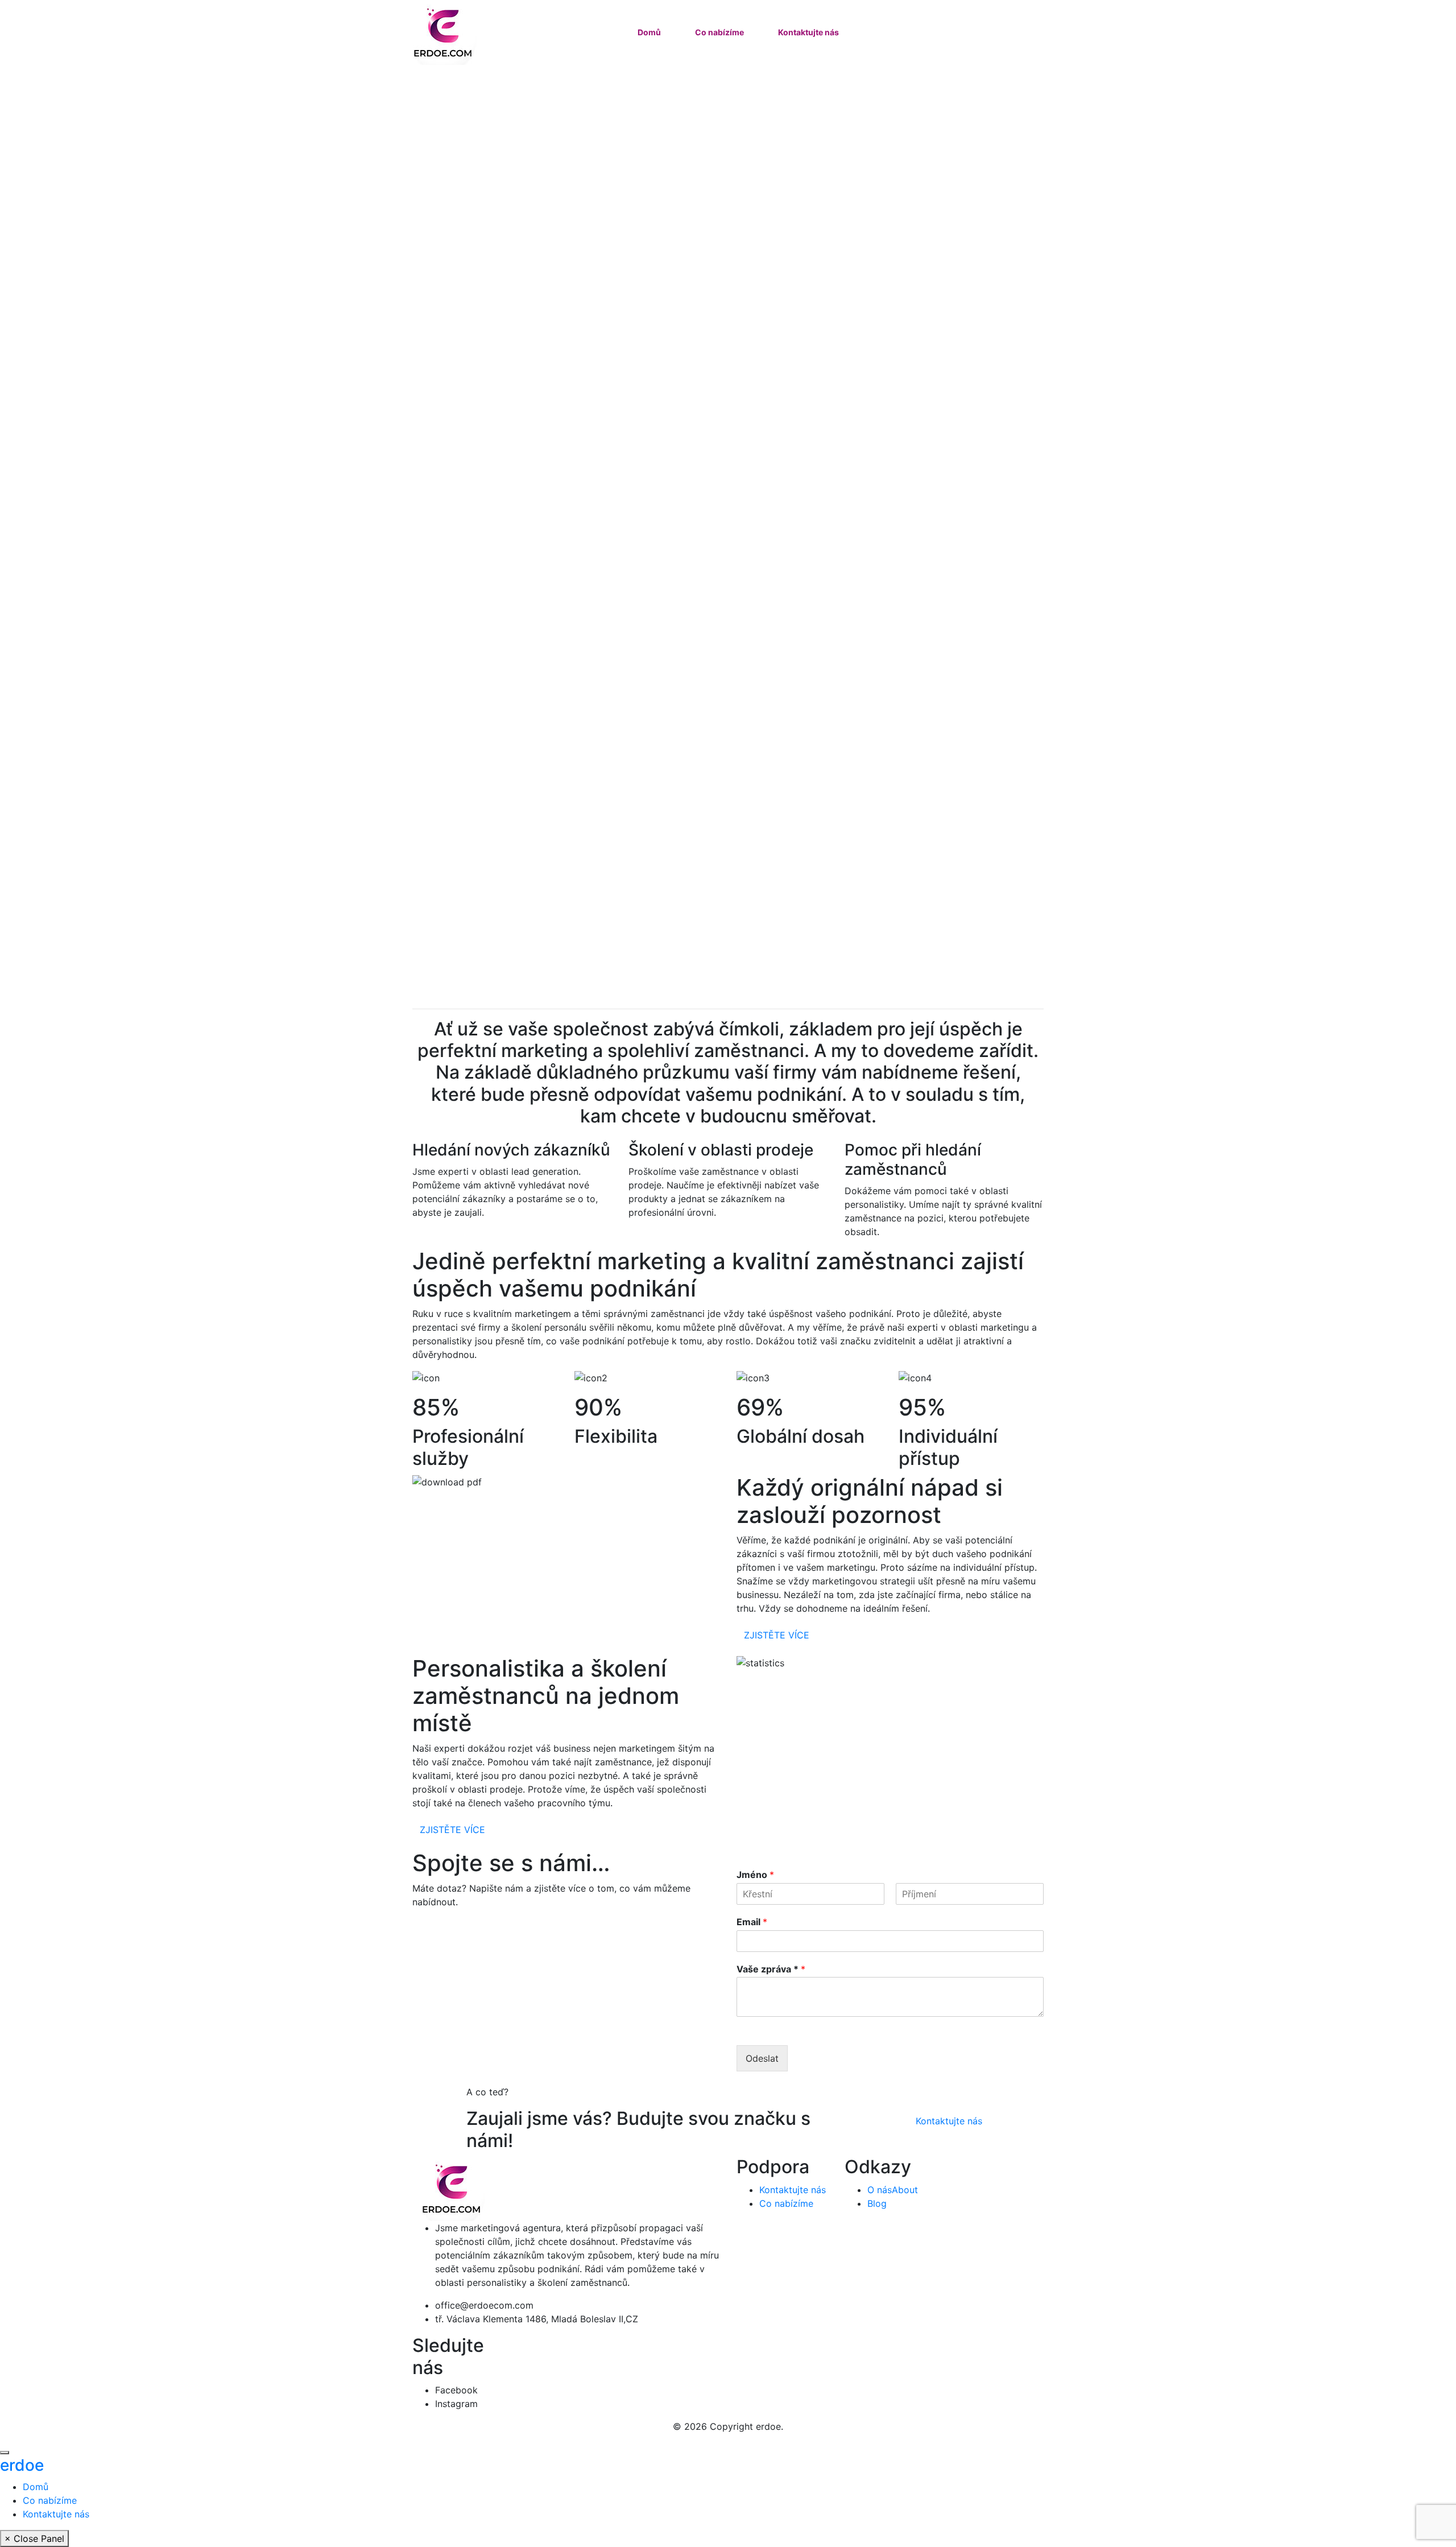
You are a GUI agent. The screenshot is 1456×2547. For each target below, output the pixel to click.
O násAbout (893, 2190)
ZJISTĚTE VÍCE (777, 1635)
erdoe (22, 2465)
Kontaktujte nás (808, 32)
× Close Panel (34, 2538)
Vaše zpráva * (771, 1969)
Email (752, 1922)
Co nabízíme (719, 32)
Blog (877, 2203)
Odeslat (762, 2058)
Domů (649, 32)
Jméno (755, 1875)
